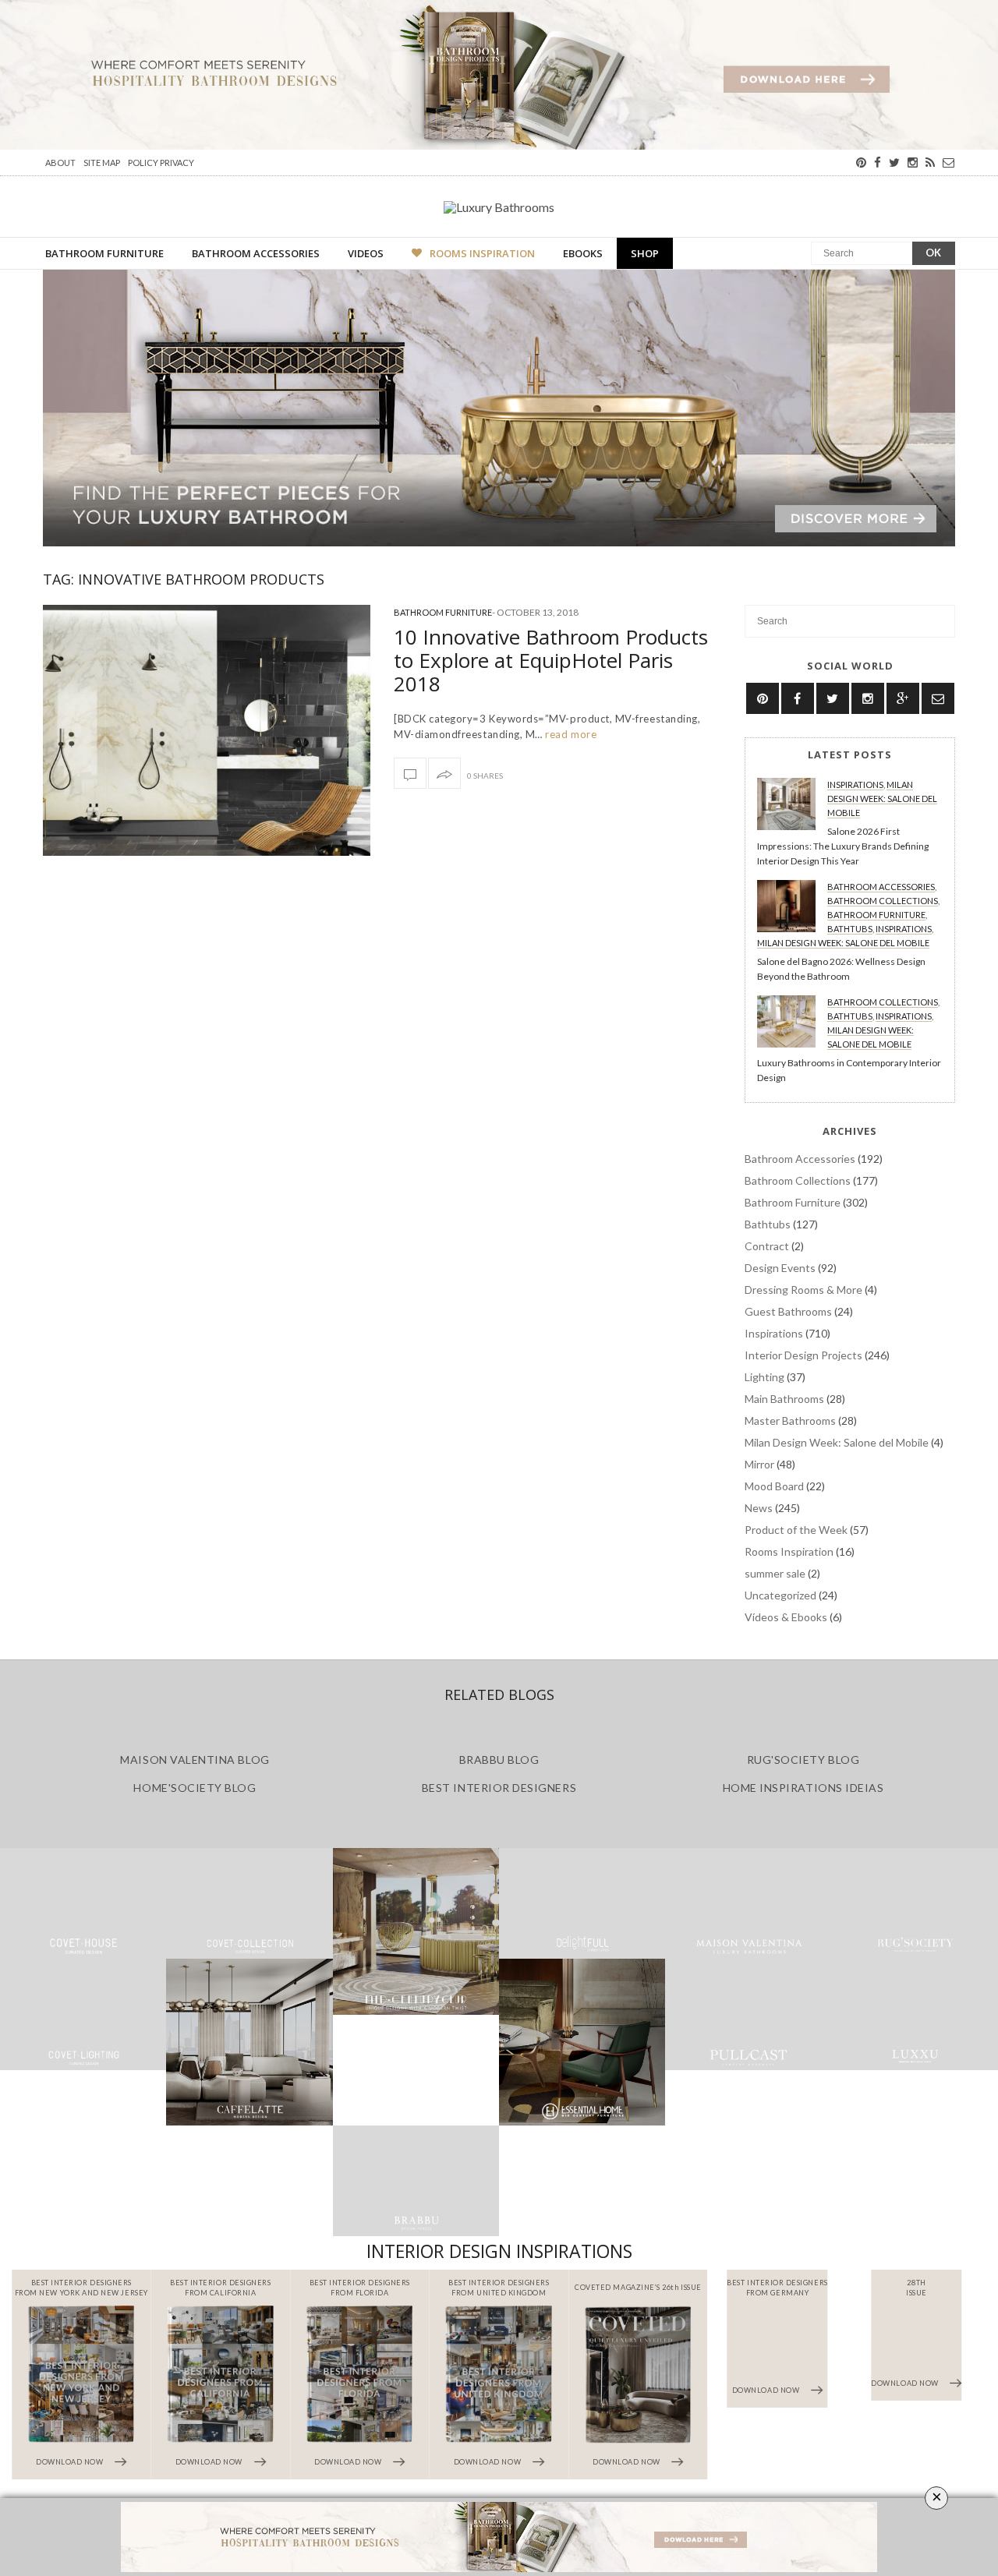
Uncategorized (780, 1595)
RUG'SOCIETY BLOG (803, 1760)
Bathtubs (850, 929)
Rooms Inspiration (482, 253)
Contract (767, 1246)
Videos (366, 253)
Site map (102, 163)
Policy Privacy (161, 163)
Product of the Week (796, 1530)
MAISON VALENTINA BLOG (195, 1760)
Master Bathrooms (790, 1421)
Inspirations (855, 784)
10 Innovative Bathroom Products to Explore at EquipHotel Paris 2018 (551, 660)
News (759, 1508)
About (60, 163)
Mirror (759, 1464)
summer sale (775, 1573)
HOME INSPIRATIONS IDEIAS (803, 1788)
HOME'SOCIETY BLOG (195, 1788)
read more (570, 734)
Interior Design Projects (803, 1355)
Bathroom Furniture (104, 253)
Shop (645, 253)
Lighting (764, 1377)
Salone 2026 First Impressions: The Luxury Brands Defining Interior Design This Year (843, 846)
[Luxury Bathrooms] (499, 207)
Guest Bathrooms (788, 1311)
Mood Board (774, 1486)
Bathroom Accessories (256, 253)
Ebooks (583, 253)
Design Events (780, 1268)
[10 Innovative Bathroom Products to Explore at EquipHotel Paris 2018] (207, 730)
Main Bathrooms (784, 1399)
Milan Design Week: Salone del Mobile (882, 799)
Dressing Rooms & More (803, 1290)
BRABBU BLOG (499, 1760)
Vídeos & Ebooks (786, 1617)
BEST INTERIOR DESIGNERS (499, 1788)
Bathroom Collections (883, 901)
